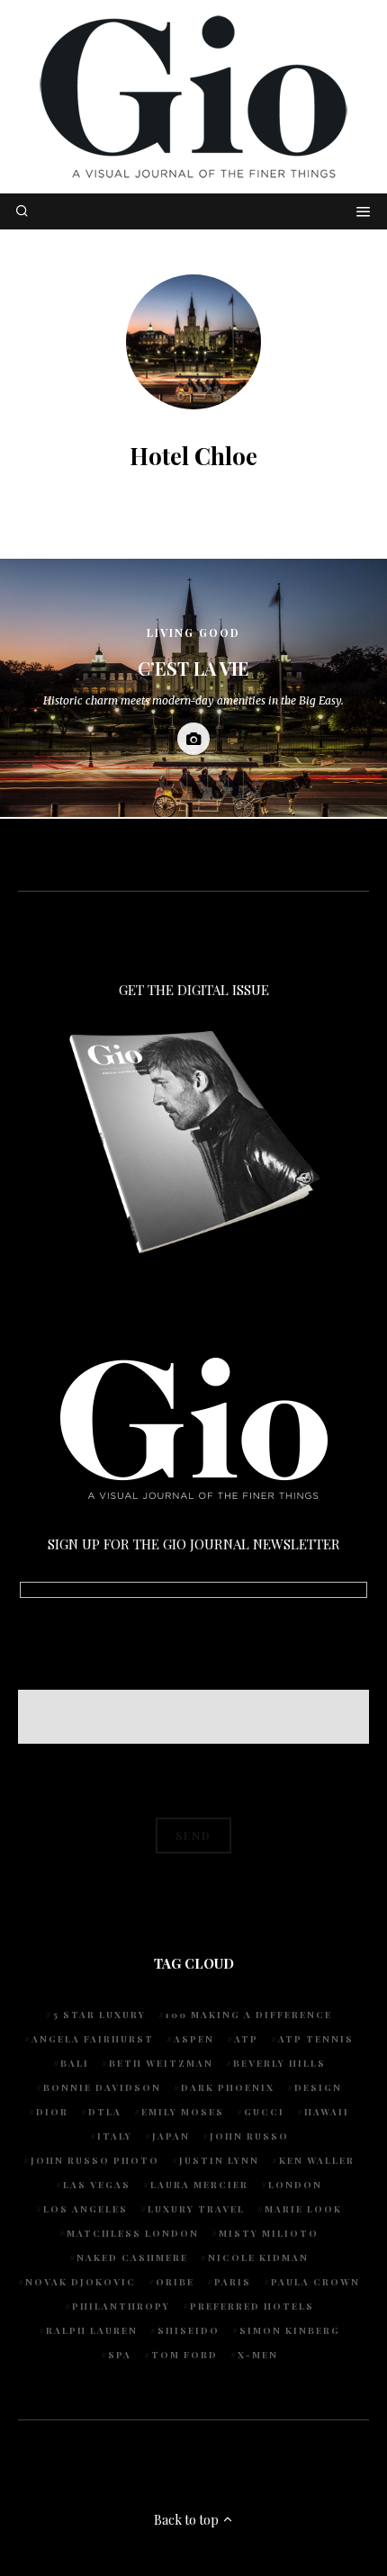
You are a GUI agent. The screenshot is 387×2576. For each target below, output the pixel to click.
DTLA (105, 2112)
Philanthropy (121, 2306)
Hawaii (327, 2112)
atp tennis (316, 2039)
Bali (75, 2063)
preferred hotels (252, 2306)
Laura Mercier (199, 2185)
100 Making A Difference (249, 2015)
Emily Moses (183, 2112)
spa (120, 2355)
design (318, 2087)
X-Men (258, 2355)
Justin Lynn (219, 2160)
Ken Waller (317, 2160)
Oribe (175, 2282)
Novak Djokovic (81, 2282)
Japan (171, 2136)
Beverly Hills (279, 2063)
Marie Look (303, 2209)
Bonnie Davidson (102, 2087)
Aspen (194, 2039)
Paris (233, 2282)
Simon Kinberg (290, 2330)
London (295, 2185)
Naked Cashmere (132, 2257)
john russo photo (95, 2160)
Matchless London (133, 2233)
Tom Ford (184, 2355)
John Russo (249, 2136)
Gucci (264, 2112)
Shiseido (189, 2330)
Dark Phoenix (228, 2087)
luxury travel (196, 2209)
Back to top (188, 2520)
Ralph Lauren (92, 2330)
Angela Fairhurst (93, 2039)
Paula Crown (315, 2282)
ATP (246, 2039)
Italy (115, 2136)
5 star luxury (99, 2015)
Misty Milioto (269, 2233)
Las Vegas (97, 2185)
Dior (52, 2112)
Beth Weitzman (161, 2063)
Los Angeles (85, 2209)
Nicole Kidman (258, 2257)
